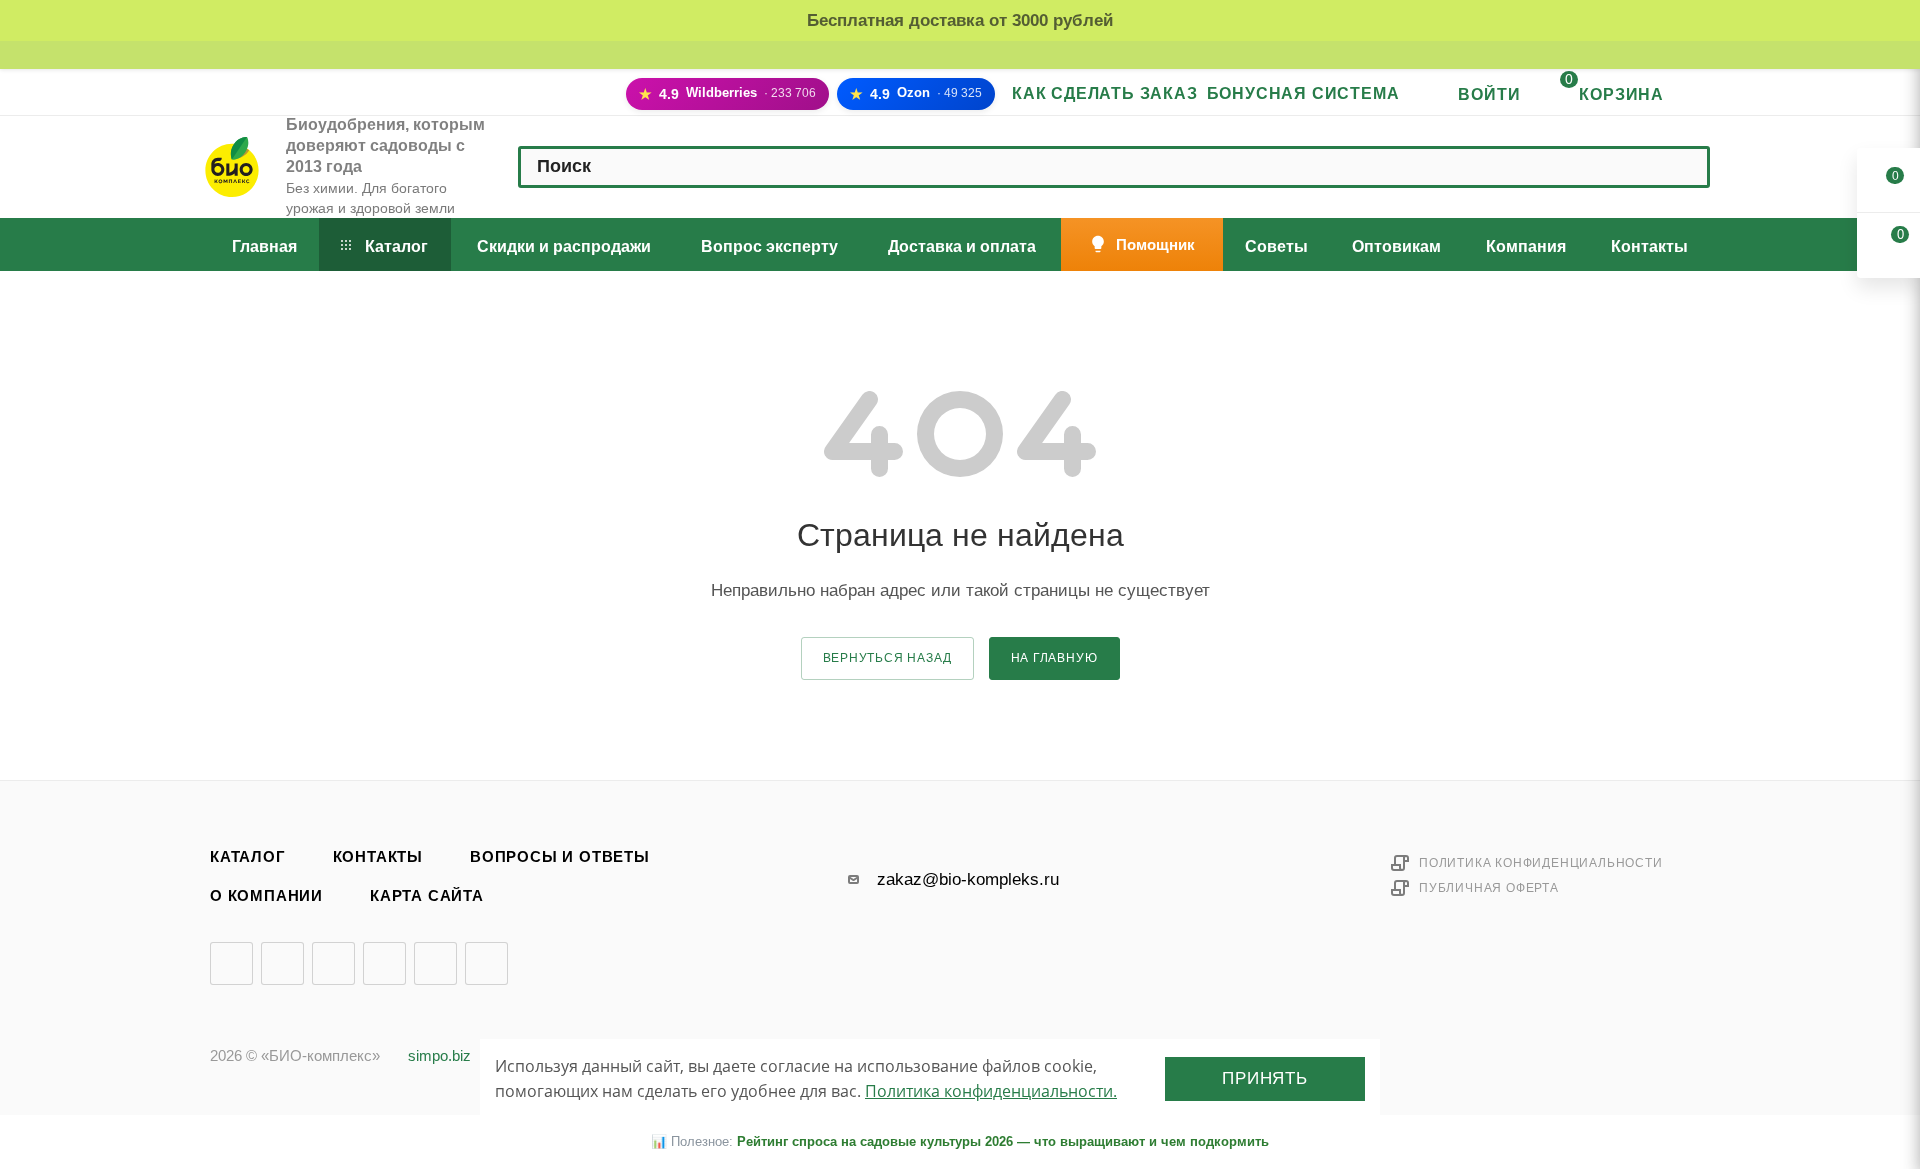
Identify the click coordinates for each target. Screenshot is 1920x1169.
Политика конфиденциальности (1541, 863)
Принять (1265, 1078)
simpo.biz (439, 1056)
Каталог (248, 857)
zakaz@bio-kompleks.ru (968, 879)
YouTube (333, 963)
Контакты (378, 857)
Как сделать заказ (1105, 93)
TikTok (486, 963)
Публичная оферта (1489, 888)
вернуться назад (887, 658)
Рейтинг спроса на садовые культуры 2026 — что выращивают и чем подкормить (1003, 1141)
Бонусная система (1303, 93)
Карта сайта (427, 896)
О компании (266, 896)
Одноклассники (384, 963)
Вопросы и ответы (560, 857)
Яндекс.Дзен (435, 963)
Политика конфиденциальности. (991, 1091)
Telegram (282, 963)
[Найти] (1684, 167)
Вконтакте (231, 963)
